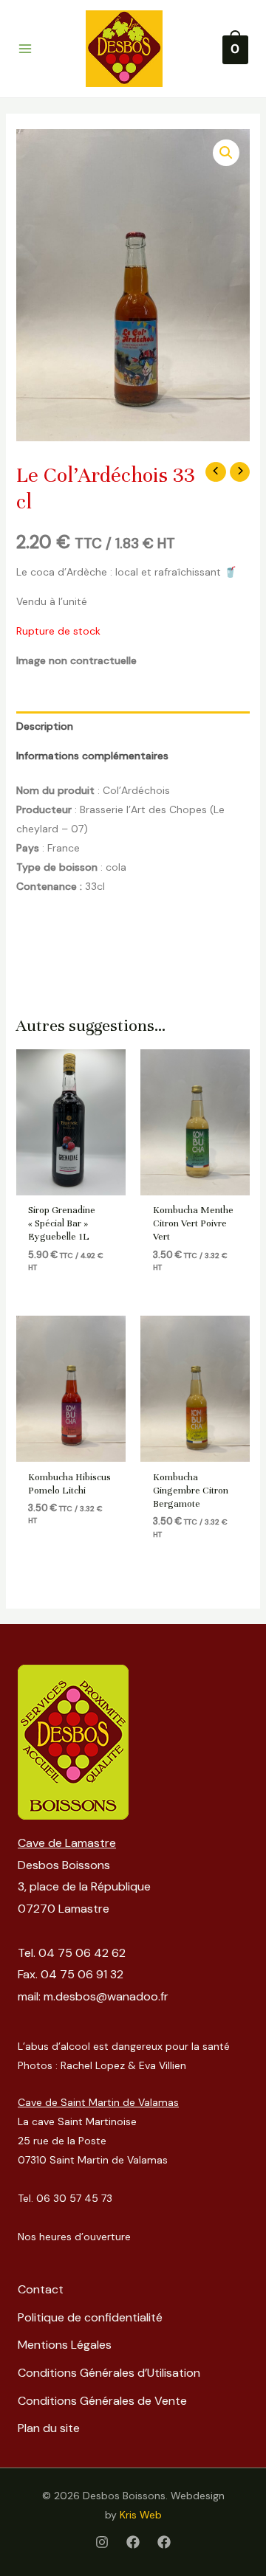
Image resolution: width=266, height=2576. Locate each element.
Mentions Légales (65, 2345)
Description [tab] (45, 726)
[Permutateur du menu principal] (25, 49)
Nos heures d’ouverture (74, 2237)
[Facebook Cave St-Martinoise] (164, 2542)
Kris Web (141, 2515)
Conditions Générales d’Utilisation (109, 2373)
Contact (41, 2289)
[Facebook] (133, 2542)
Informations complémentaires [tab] (92, 756)
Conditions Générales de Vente (102, 2401)
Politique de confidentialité (90, 2317)
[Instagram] (102, 2542)
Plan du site (49, 2428)
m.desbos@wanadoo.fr (106, 1996)
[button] (226, 153)
